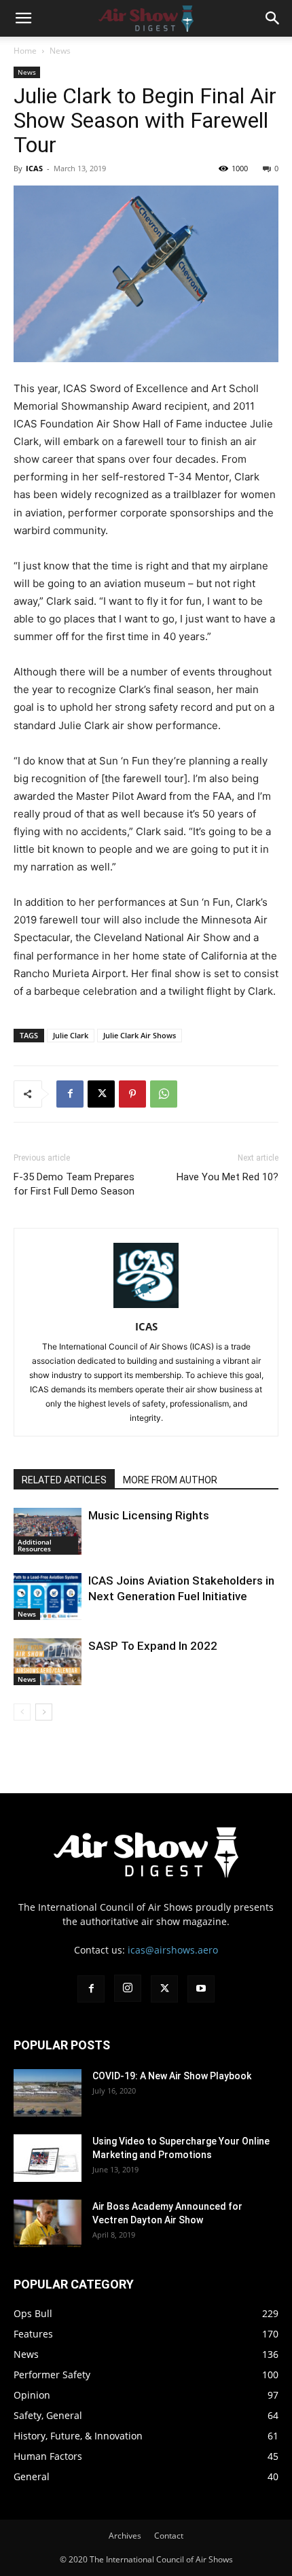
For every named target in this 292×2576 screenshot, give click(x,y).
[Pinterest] (132, 1094)
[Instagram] (128, 1988)
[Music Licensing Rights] (48, 1531)
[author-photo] (146, 1308)
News (60, 51)
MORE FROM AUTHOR (170, 1480)
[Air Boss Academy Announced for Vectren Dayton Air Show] (48, 2223)
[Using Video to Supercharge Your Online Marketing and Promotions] (48, 2158)
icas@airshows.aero (173, 1950)
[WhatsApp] (164, 1094)
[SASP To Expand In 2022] (48, 1662)
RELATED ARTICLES (64, 1480)
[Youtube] (201, 1989)
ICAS (34, 168)
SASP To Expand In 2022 (153, 1646)
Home (25, 51)
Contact (169, 2536)
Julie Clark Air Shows (140, 1035)
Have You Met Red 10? (227, 1177)
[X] (101, 1094)
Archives (125, 2536)
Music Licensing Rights (149, 1515)
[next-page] (44, 1712)
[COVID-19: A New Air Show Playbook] (48, 2093)
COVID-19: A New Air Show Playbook (172, 2076)
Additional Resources (35, 1545)
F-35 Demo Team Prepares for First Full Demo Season (74, 1184)
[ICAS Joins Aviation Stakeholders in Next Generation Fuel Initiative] (48, 1596)
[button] (23, 18)
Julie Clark (71, 1035)
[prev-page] (22, 1712)
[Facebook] (70, 1094)
